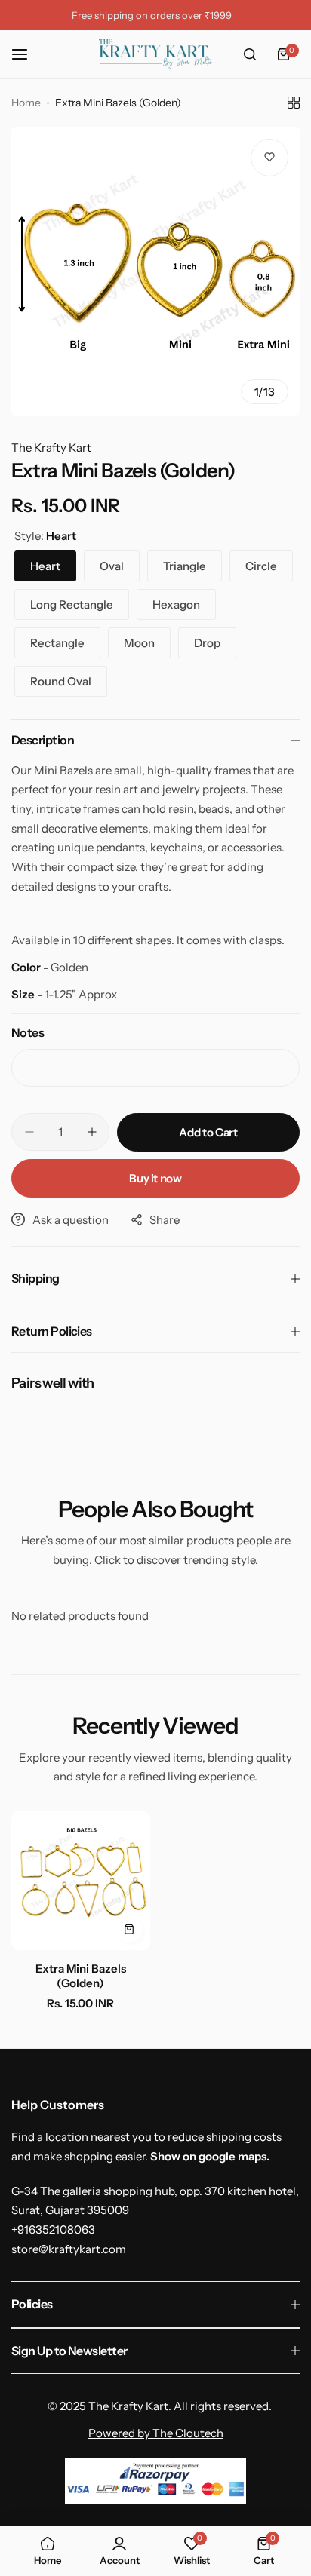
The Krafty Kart (51, 448)
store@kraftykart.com (69, 2249)
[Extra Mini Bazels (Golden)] (81, 1881)
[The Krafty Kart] (155, 54)
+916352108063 (53, 2229)
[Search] (250, 54)
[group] (155, 271)
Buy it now (155, 1178)
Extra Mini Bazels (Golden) (81, 1976)
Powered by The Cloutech (156, 2433)
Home (26, 103)
